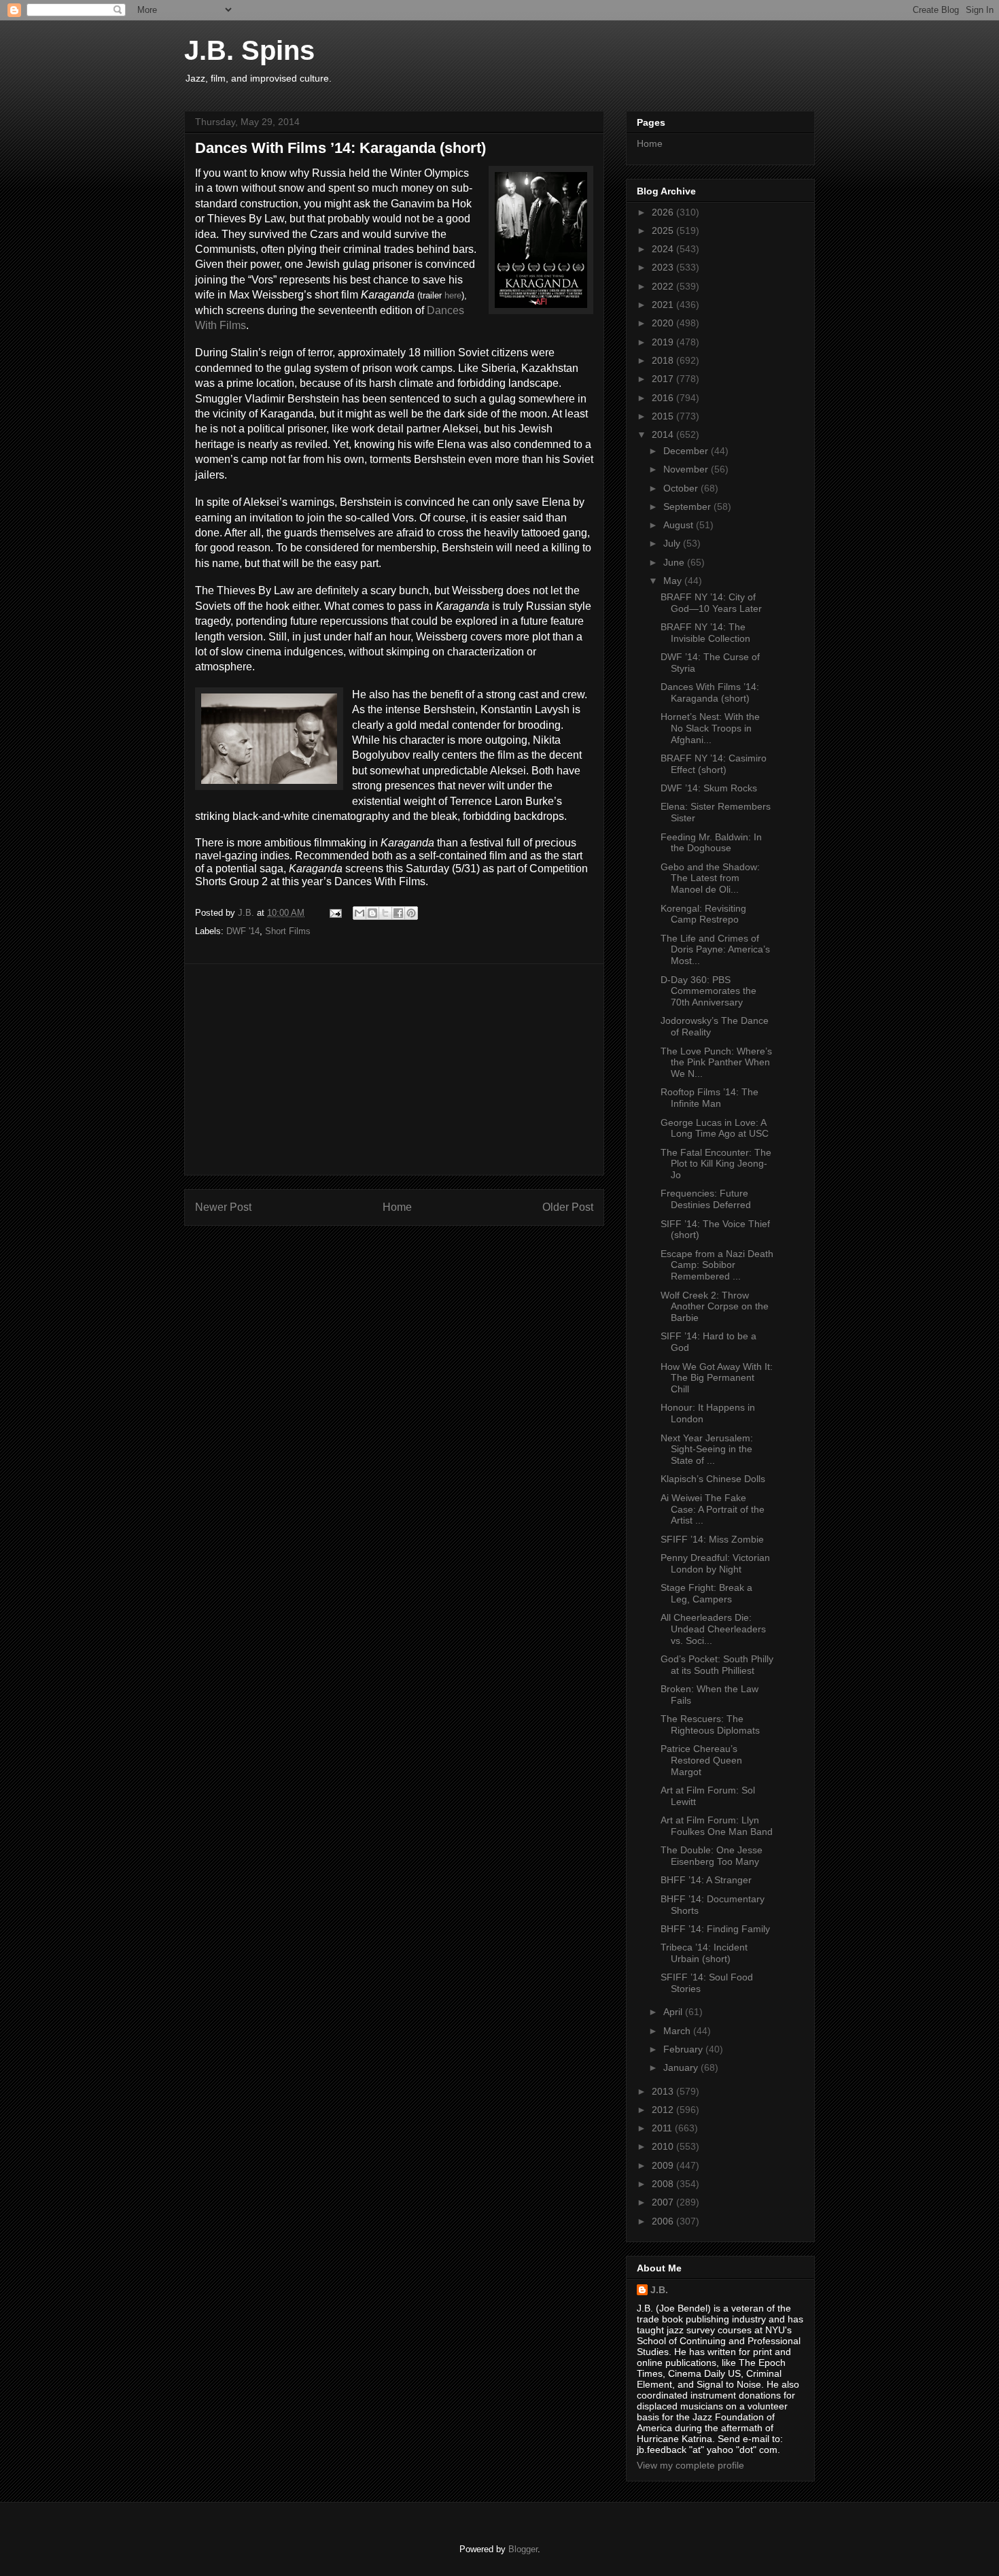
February (684, 2049)
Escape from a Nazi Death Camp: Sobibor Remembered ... (717, 1265)
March (678, 2031)
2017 (664, 379)
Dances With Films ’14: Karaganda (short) (710, 692)
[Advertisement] (394, 1069)
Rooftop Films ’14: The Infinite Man (709, 1098)
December (687, 451)
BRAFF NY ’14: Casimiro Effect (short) (714, 764)
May (674, 581)
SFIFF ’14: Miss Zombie (712, 1539)
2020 (664, 323)
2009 (664, 2165)
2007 (664, 2202)
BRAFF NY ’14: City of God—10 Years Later (711, 603)
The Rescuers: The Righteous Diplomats (710, 1724)
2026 (664, 212)
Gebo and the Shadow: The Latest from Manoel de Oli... (710, 878)
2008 (664, 2184)
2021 (664, 305)
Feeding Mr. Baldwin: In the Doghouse (711, 843)
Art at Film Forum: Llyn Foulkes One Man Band (717, 1826)
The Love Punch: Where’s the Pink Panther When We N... (716, 1063)
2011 (663, 2128)
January (682, 2067)
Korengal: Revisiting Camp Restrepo (703, 914)
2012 (664, 2110)
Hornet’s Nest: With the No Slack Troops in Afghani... (710, 728)
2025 (664, 230)
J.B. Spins (249, 50)
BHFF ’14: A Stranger (706, 1880)
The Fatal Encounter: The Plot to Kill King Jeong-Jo (716, 1164)
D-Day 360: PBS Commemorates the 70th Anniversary (708, 991)
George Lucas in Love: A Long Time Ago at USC (715, 1128)
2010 (664, 2146)
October (682, 488)
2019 (664, 342)
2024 (664, 249)
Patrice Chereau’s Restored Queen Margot (701, 1760)
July (673, 543)
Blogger (523, 2549)
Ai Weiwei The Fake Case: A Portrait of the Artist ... (713, 1509)
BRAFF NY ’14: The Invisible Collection (705, 633)
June (675, 562)
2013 (664, 2091)
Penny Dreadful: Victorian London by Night (715, 1563)
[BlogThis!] (372, 913)
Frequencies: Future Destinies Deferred (706, 1199)
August (680, 525)
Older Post (568, 1207)
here (453, 295)
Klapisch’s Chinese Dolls (713, 1479)
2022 (664, 286)
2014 (664, 434)
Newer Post (223, 1207)
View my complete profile (690, 2465)
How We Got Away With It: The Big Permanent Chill (717, 1378)
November (687, 469)
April (674, 2012)
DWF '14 (243, 931)
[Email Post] (335, 913)
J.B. (659, 2290)
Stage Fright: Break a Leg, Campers (706, 1593)
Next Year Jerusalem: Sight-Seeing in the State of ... (707, 1449)
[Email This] (360, 913)
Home (397, 1207)
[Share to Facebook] (398, 913)
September (688, 506)
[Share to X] (385, 913)
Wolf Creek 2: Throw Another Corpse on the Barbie (715, 1307)
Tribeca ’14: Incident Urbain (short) (704, 1953)
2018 (664, 360)
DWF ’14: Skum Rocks (709, 788)
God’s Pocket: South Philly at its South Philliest (717, 1665)
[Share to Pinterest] (411, 913)
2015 (664, 416)
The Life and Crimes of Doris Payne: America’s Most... (715, 950)
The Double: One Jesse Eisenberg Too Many (712, 1856)
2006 (664, 2221)
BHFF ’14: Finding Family (715, 1929)
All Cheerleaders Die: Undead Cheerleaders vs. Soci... (713, 1629)
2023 (664, 267)
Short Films (288, 931)
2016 (664, 398)
